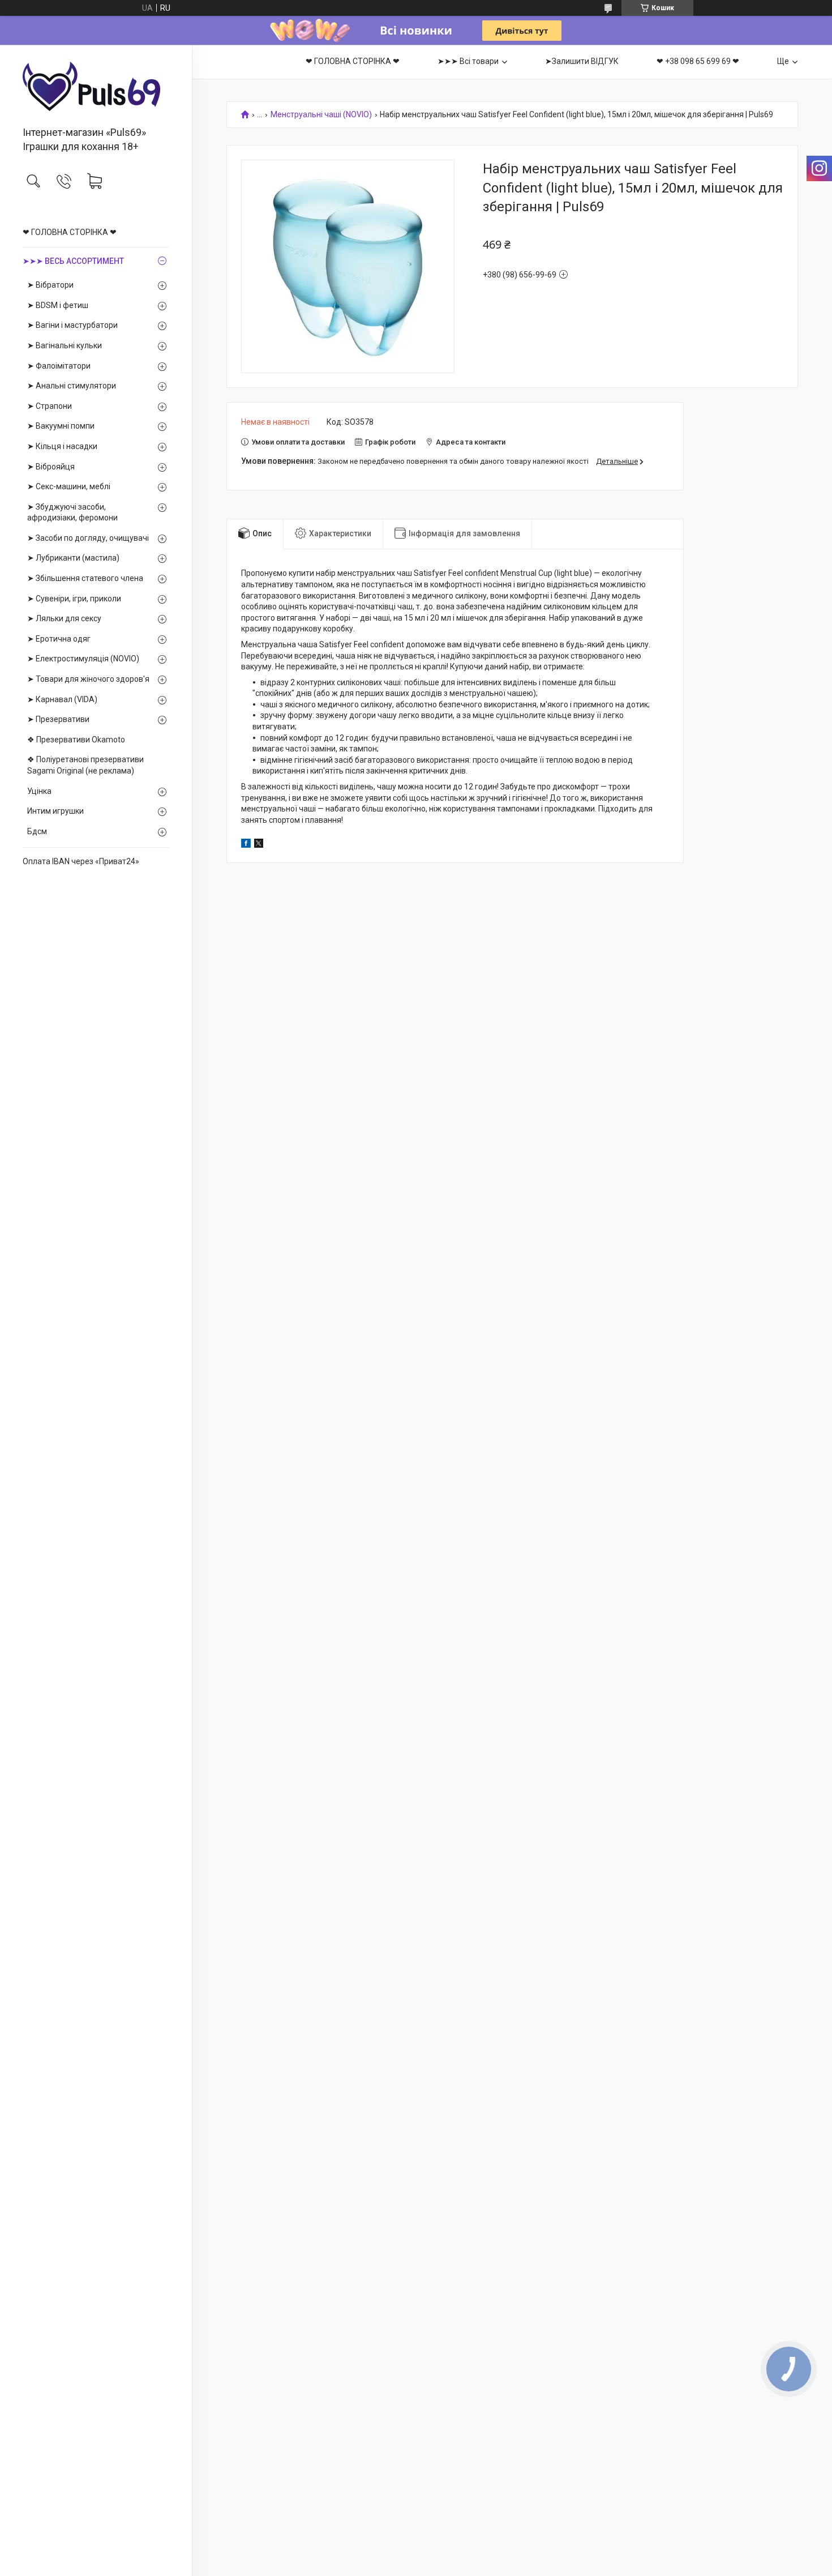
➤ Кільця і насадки (62, 446)
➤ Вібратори (50, 285)
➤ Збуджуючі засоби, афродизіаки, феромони (72, 512)
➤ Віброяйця (51, 467)
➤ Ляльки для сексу (64, 618)
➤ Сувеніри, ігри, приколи (74, 599)
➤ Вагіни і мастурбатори (72, 325)
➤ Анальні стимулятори (72, 386)
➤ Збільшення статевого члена (85, 578)
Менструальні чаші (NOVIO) (321, 115)
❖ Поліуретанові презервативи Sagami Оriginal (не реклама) (85, 765)
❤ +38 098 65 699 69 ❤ (698, 61)
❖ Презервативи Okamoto (76, 740)
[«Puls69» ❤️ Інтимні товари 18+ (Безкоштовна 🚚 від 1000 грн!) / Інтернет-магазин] (96, 86)
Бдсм (37, 831)
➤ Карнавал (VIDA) (62, 699)
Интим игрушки (55, 811)
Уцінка (39, 791)
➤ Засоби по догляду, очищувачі (88, 538)
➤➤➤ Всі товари (468, 61)
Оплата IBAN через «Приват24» (81, 861)
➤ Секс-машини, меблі (69, 486)
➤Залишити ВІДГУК (582, 61)
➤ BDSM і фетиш (58, 305)
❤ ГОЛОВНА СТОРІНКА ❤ (70, 232)
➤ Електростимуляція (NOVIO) (83, 659)
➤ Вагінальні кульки (65, 345)
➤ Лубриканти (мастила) (73, 558)
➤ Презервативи (58, 719)
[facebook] (246, 845)
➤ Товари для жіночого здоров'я (88, 679)
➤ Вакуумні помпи (61, 426)
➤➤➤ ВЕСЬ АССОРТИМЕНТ (73, 261)
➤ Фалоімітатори (59, 366)
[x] (259, 845)
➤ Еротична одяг (59, 639)
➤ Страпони (50, 406)
